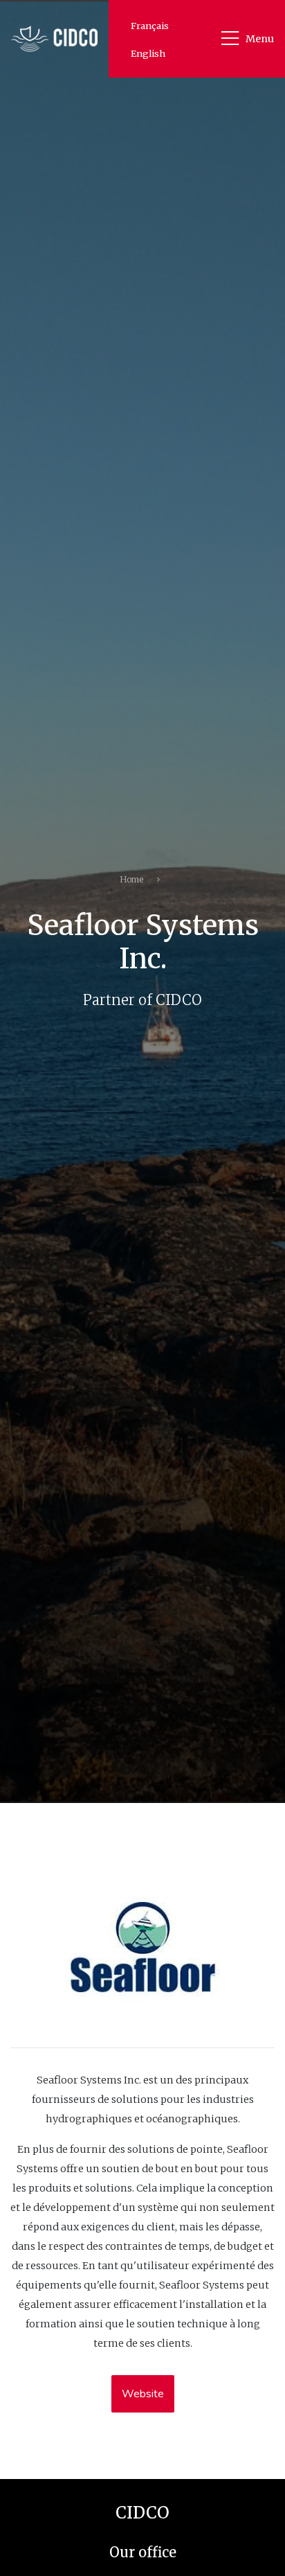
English (148, 53)
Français (150, 26)
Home (131, 879)
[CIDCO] (54, 38)
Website (143, 2394)
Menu (260, 39)
